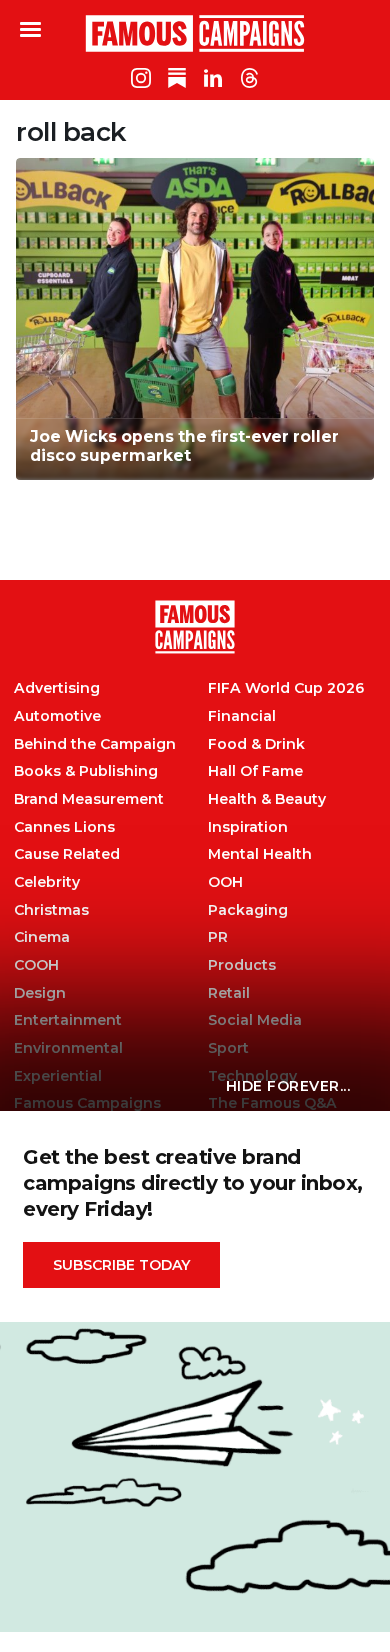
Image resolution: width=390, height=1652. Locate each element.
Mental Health (260, 854)
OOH (225, 882)
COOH (36, 965)
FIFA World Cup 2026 (286, 688)
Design (40, 993)
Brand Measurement (89, 799)
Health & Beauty (267, 799)
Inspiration (248, 827)
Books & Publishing (86, 771)
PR (218, 937)
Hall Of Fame (255, 771)
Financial (242, 716)
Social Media (255, 1020)
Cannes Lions (64, 827)
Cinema (42, 937)
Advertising (57, 688)
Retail (229, 993)
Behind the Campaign (95, 744)
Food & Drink (256, 744)
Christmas (51, 910)
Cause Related (67, 854)
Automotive (57, 716)
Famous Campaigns (195, 33)
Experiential (58, 1076)
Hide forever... (288, 1086)
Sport (228, 1048)
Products (242, 965)
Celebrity (47, 882)
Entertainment (68, 1020)
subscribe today (121, 1265)
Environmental (68, 1048)
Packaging (248, 910)
